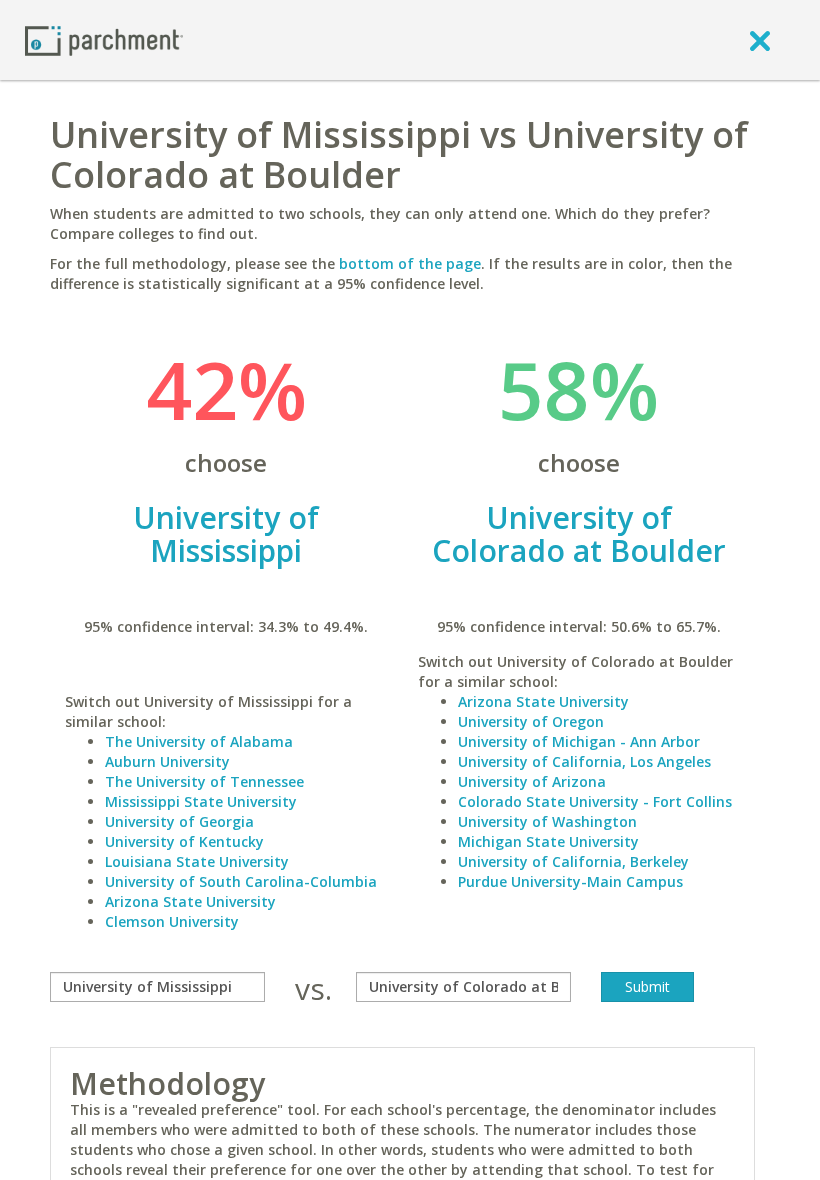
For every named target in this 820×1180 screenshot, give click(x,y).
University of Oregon (531, 721)
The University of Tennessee (204, 781)
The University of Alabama (199, 741)
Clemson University (172, 921)
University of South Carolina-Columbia (241, 881)
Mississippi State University (201, 801)
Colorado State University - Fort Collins (595, 801)
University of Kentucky (184, 841)
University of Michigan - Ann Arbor (579, 741)
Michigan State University (548, 841)
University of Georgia (179, 821)
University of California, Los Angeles (584, 761)
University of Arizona (532, 781)
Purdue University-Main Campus (570, 881)
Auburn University (167, 761)
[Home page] (104, 39)
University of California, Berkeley (573, 861)
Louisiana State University (197, 861)
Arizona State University (190, 901)
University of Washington (547, 821)
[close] (760, 40)
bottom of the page (410, 263)
